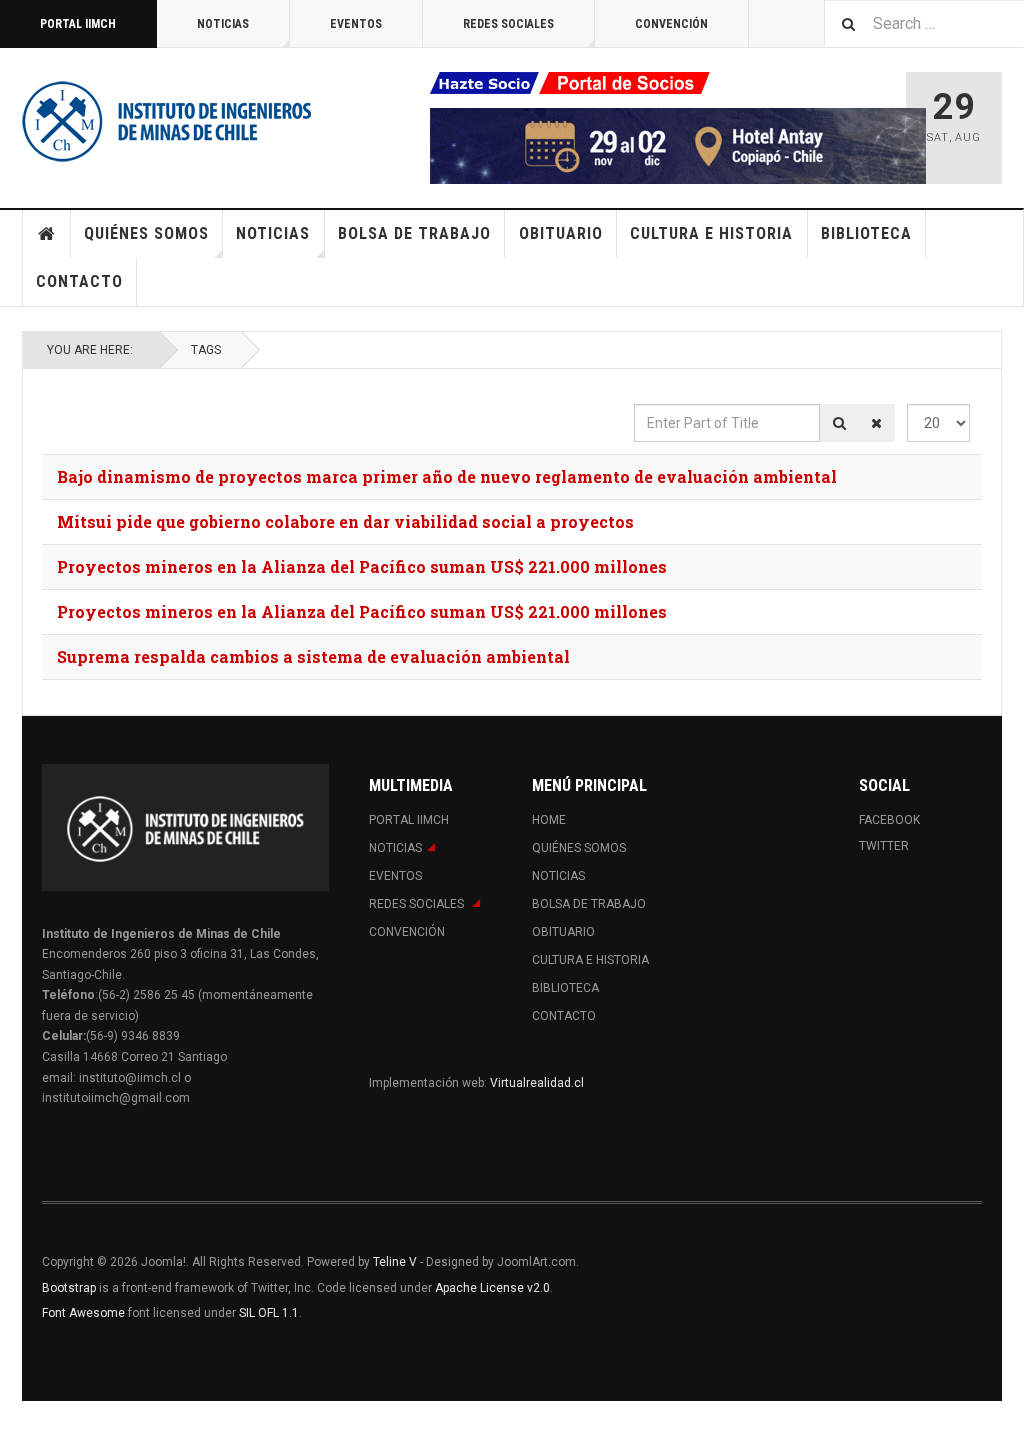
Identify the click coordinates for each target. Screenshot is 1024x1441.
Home (47, 234)
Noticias (223, 24)
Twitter (884, 846)
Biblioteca (866, 233)
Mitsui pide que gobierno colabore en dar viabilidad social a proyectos (345, 521)
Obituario (561, 233)
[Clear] (876, 423)
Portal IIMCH (78, 24)
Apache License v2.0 (492, 1288)
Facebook (889, 820)
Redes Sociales (508, 24)
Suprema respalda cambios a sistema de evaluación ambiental (313, 656)
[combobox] (924, 23)
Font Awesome (83, 1313)
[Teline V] (167, 120)
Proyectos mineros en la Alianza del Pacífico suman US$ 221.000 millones (362, 566)
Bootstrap (69, 1288)
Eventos (356, 24)
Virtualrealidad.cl (537, 1083)
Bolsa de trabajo (414, 233)
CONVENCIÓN (671, 24)
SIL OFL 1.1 (269, 1313)
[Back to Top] (19, 1421)
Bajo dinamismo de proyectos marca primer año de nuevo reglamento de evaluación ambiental (447, 476)
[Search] (839, 423)
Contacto (79, 281)
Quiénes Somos (146, 233)
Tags (206, 350)
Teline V (395, 1262)
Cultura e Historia (711, 233)
